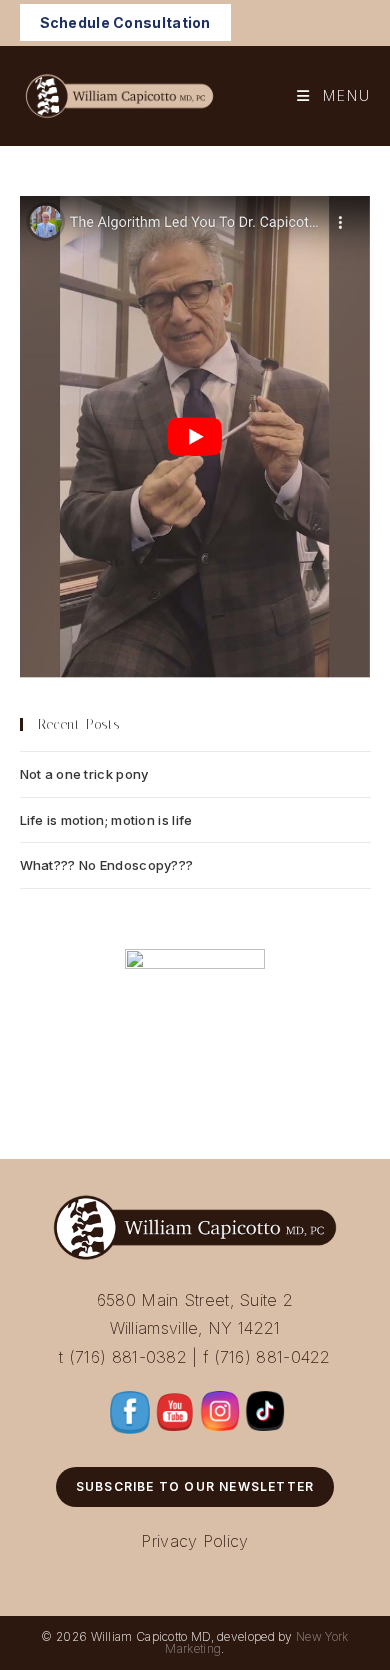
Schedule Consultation (125, 22)
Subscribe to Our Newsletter (195, 1486)
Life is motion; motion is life (106, 820)
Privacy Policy (194, 1541)
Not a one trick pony (84, 774)
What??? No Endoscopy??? (107, 865)
